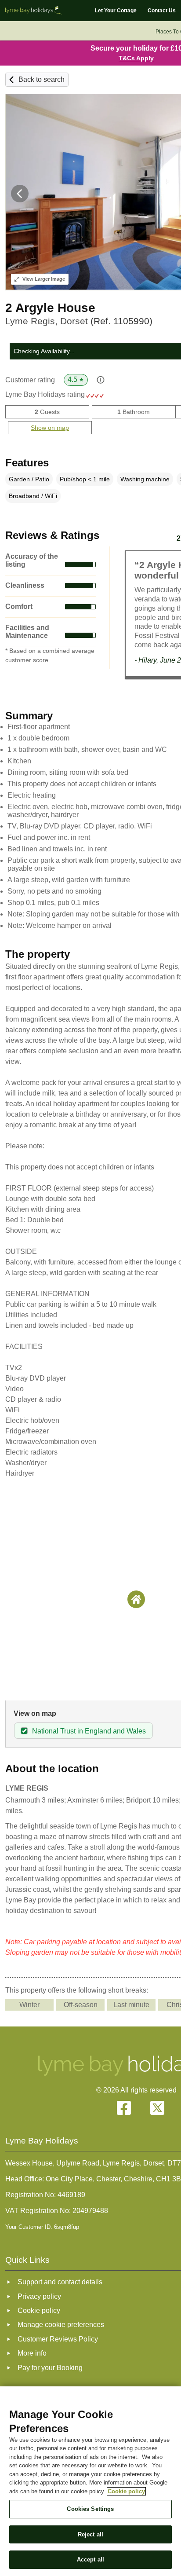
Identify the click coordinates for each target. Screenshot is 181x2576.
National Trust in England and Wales (89, 1731)
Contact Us (162, 11)
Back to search (42, 79)
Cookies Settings (90, 2509)
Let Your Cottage (116, 11)
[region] (90, 2481)
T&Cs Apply (136, 58)
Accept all (90, 2560)
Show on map (50, 428)
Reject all (90, 2534)
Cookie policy (126, 2491)
